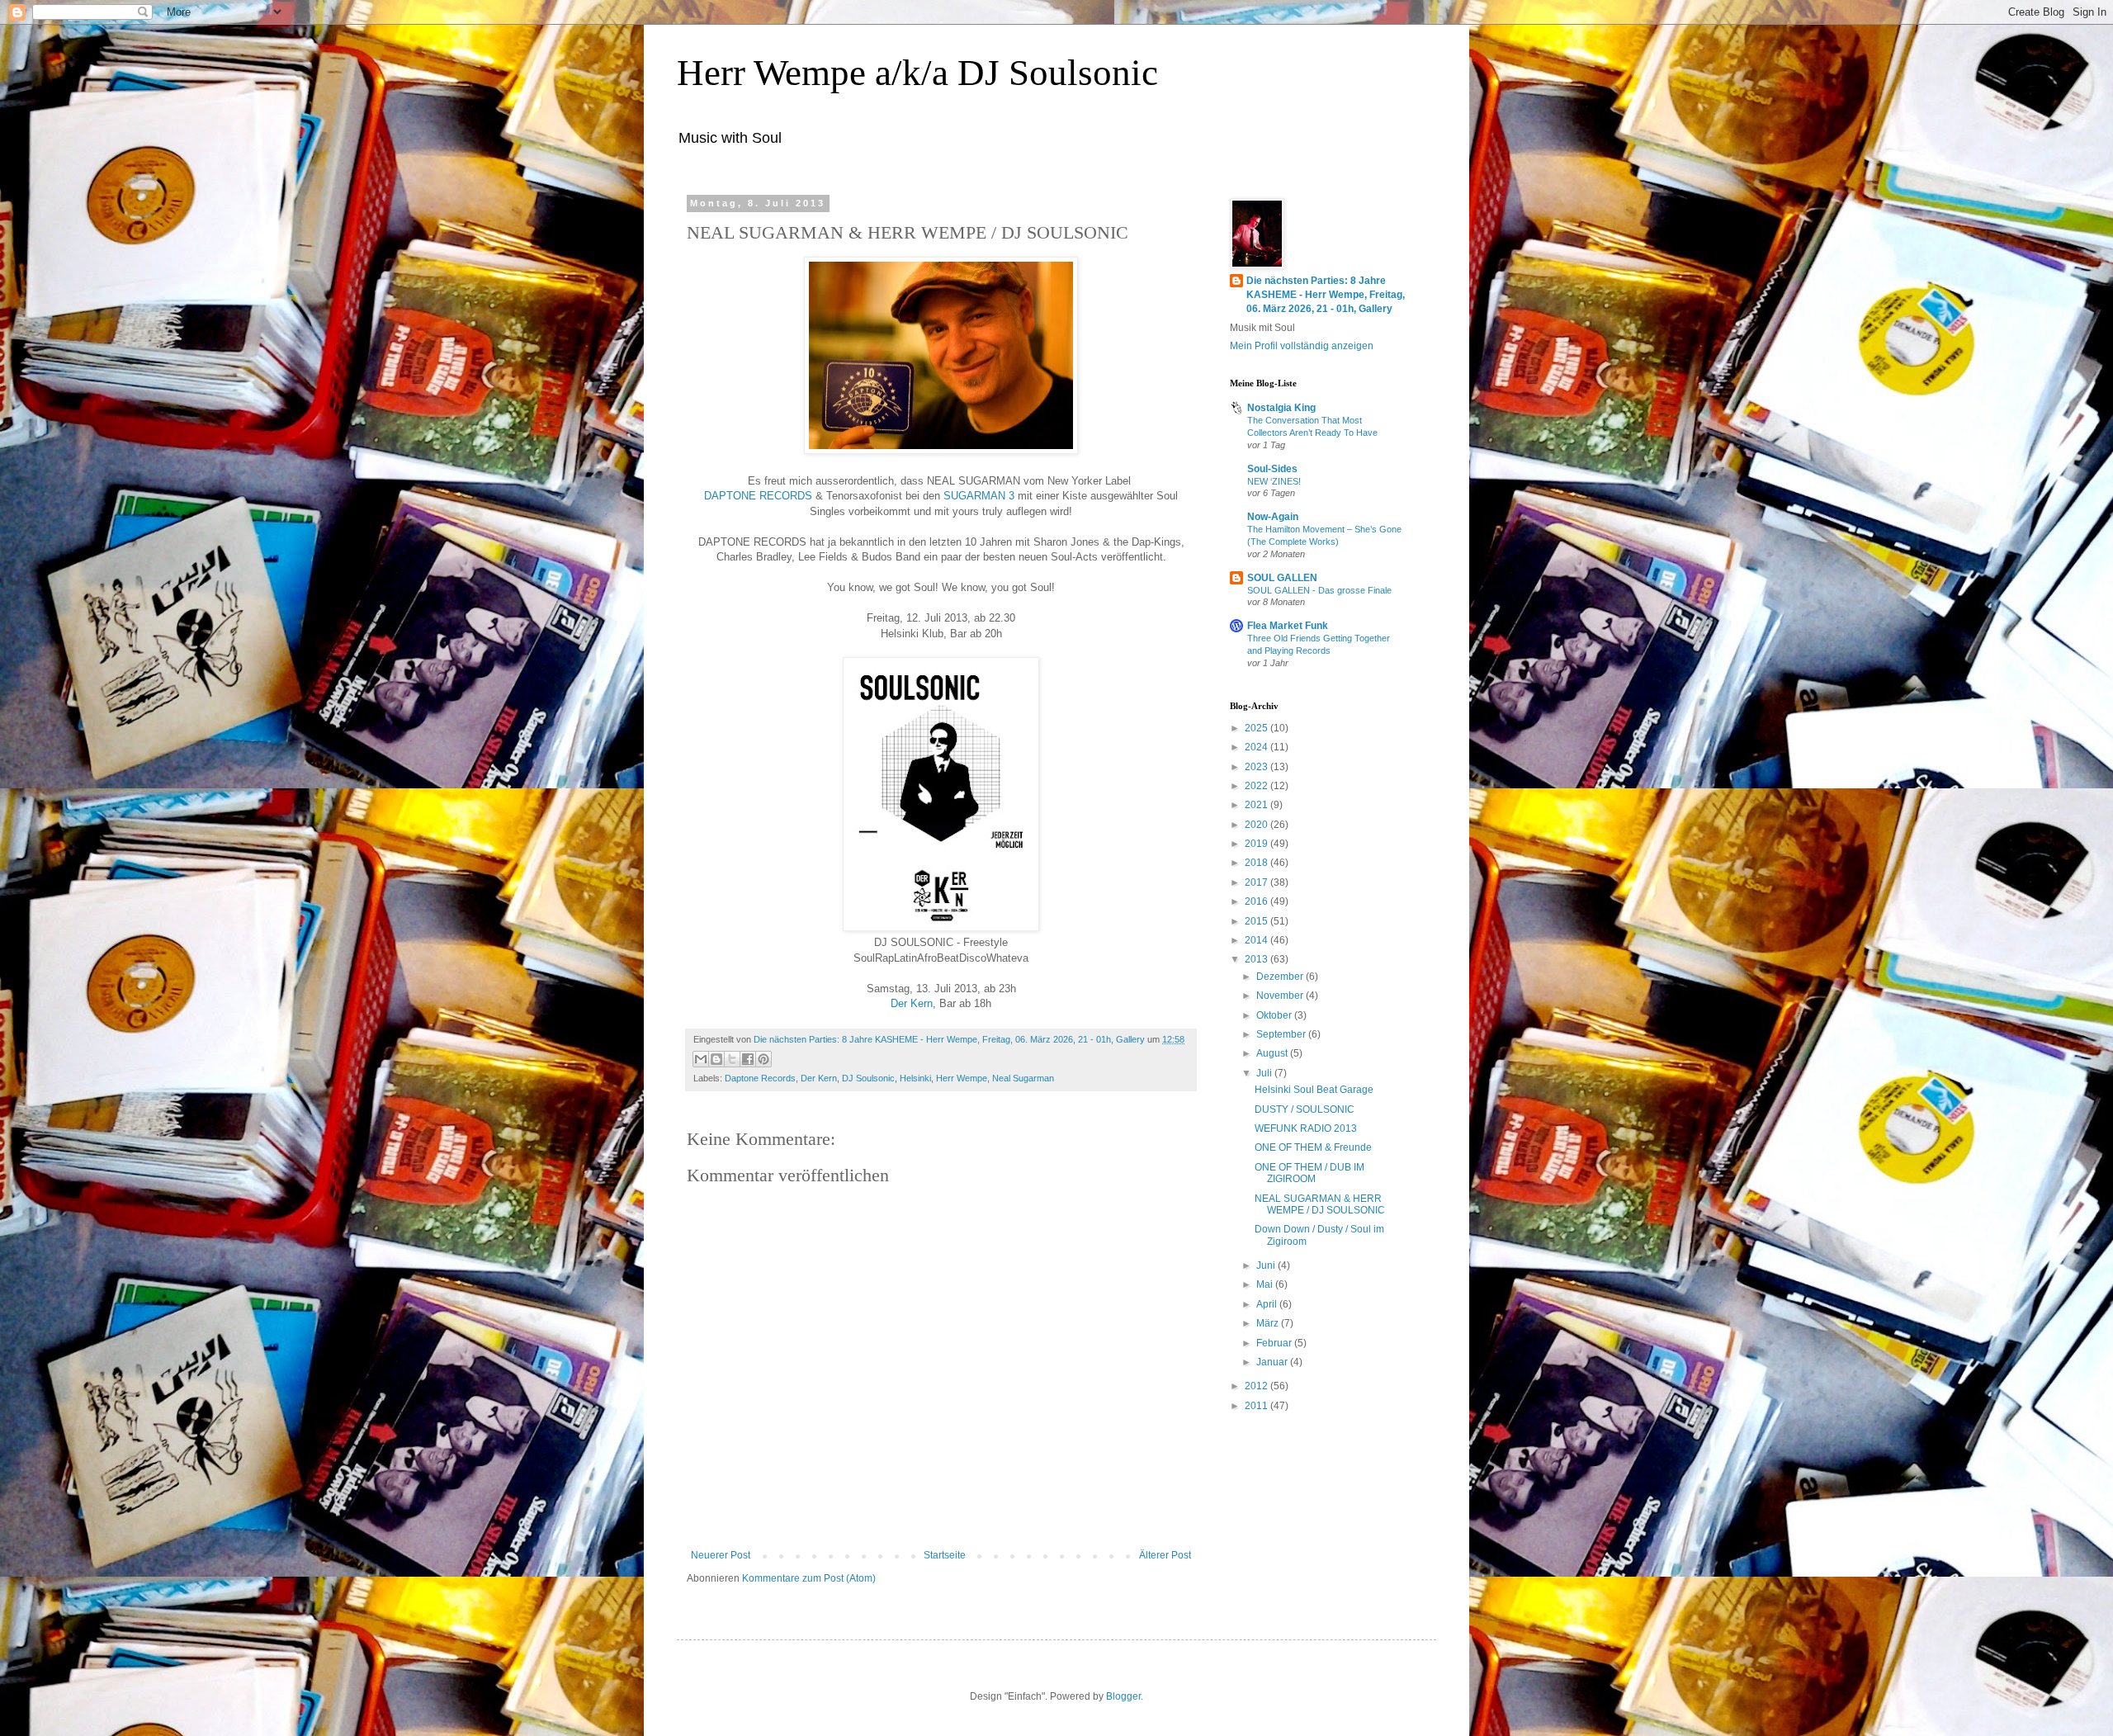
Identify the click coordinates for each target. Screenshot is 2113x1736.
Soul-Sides (1272, 469)
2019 (1257, 844)
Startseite (945, 1555)
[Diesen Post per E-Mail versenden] (701, 1059)
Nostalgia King (1281, 408)
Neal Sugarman (1023, 1078)
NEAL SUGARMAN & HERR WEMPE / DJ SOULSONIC (1320, 1204)
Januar (1273, 1362)
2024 (1257, 747)
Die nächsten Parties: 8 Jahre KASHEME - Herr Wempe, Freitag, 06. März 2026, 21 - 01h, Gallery (1326, 295)
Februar (1275, 1343)
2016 (1257, 901)
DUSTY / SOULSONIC (1305, 1109)
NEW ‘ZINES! (1274, 481)
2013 (1257, 959)
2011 (1257, 1406)
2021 (1257, 805)
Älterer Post (1165, 1555)
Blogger (1123, 1696)
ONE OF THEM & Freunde (1313, 1147)
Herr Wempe (962, 1078)
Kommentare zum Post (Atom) (809, 1578)
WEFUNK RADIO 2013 (1306, 1128)
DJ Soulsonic (868, 1078)
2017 (1257, 882)
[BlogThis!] (716, 1059)
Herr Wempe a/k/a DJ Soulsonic (917, 73)
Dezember (1281, 977)
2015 (1257, 921)
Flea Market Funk (1288, 626)
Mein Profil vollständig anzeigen (1302, 346)
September (1282, 1034)
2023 (1257, 767)
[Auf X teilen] (732, 1059)
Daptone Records (760, 1078)
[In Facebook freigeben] (748, 1059)
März (1269, 1323)
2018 (1257, 863)
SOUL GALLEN (1282, 578)
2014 (1257, 940)
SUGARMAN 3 (979, 496)
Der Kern (912, 1003)
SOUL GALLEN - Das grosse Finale (1319, 590)
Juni (1267, 1265)
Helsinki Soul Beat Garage (1314, 1090)
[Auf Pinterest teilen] (763, 1059)
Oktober (1275, 1015)
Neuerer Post (721, 1555)
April (1268, 1304)
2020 (1257, 825)
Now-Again (1273, 517)
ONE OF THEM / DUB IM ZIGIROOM (1309, 1173)
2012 (1257, 1386)
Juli (1265, 1073)
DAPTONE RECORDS (758, 496)
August (1273, 1053)
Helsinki (915, 1078)
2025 (1257, 728)
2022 (1257, 786)
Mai (1266, 1284)
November (1281, 996)
